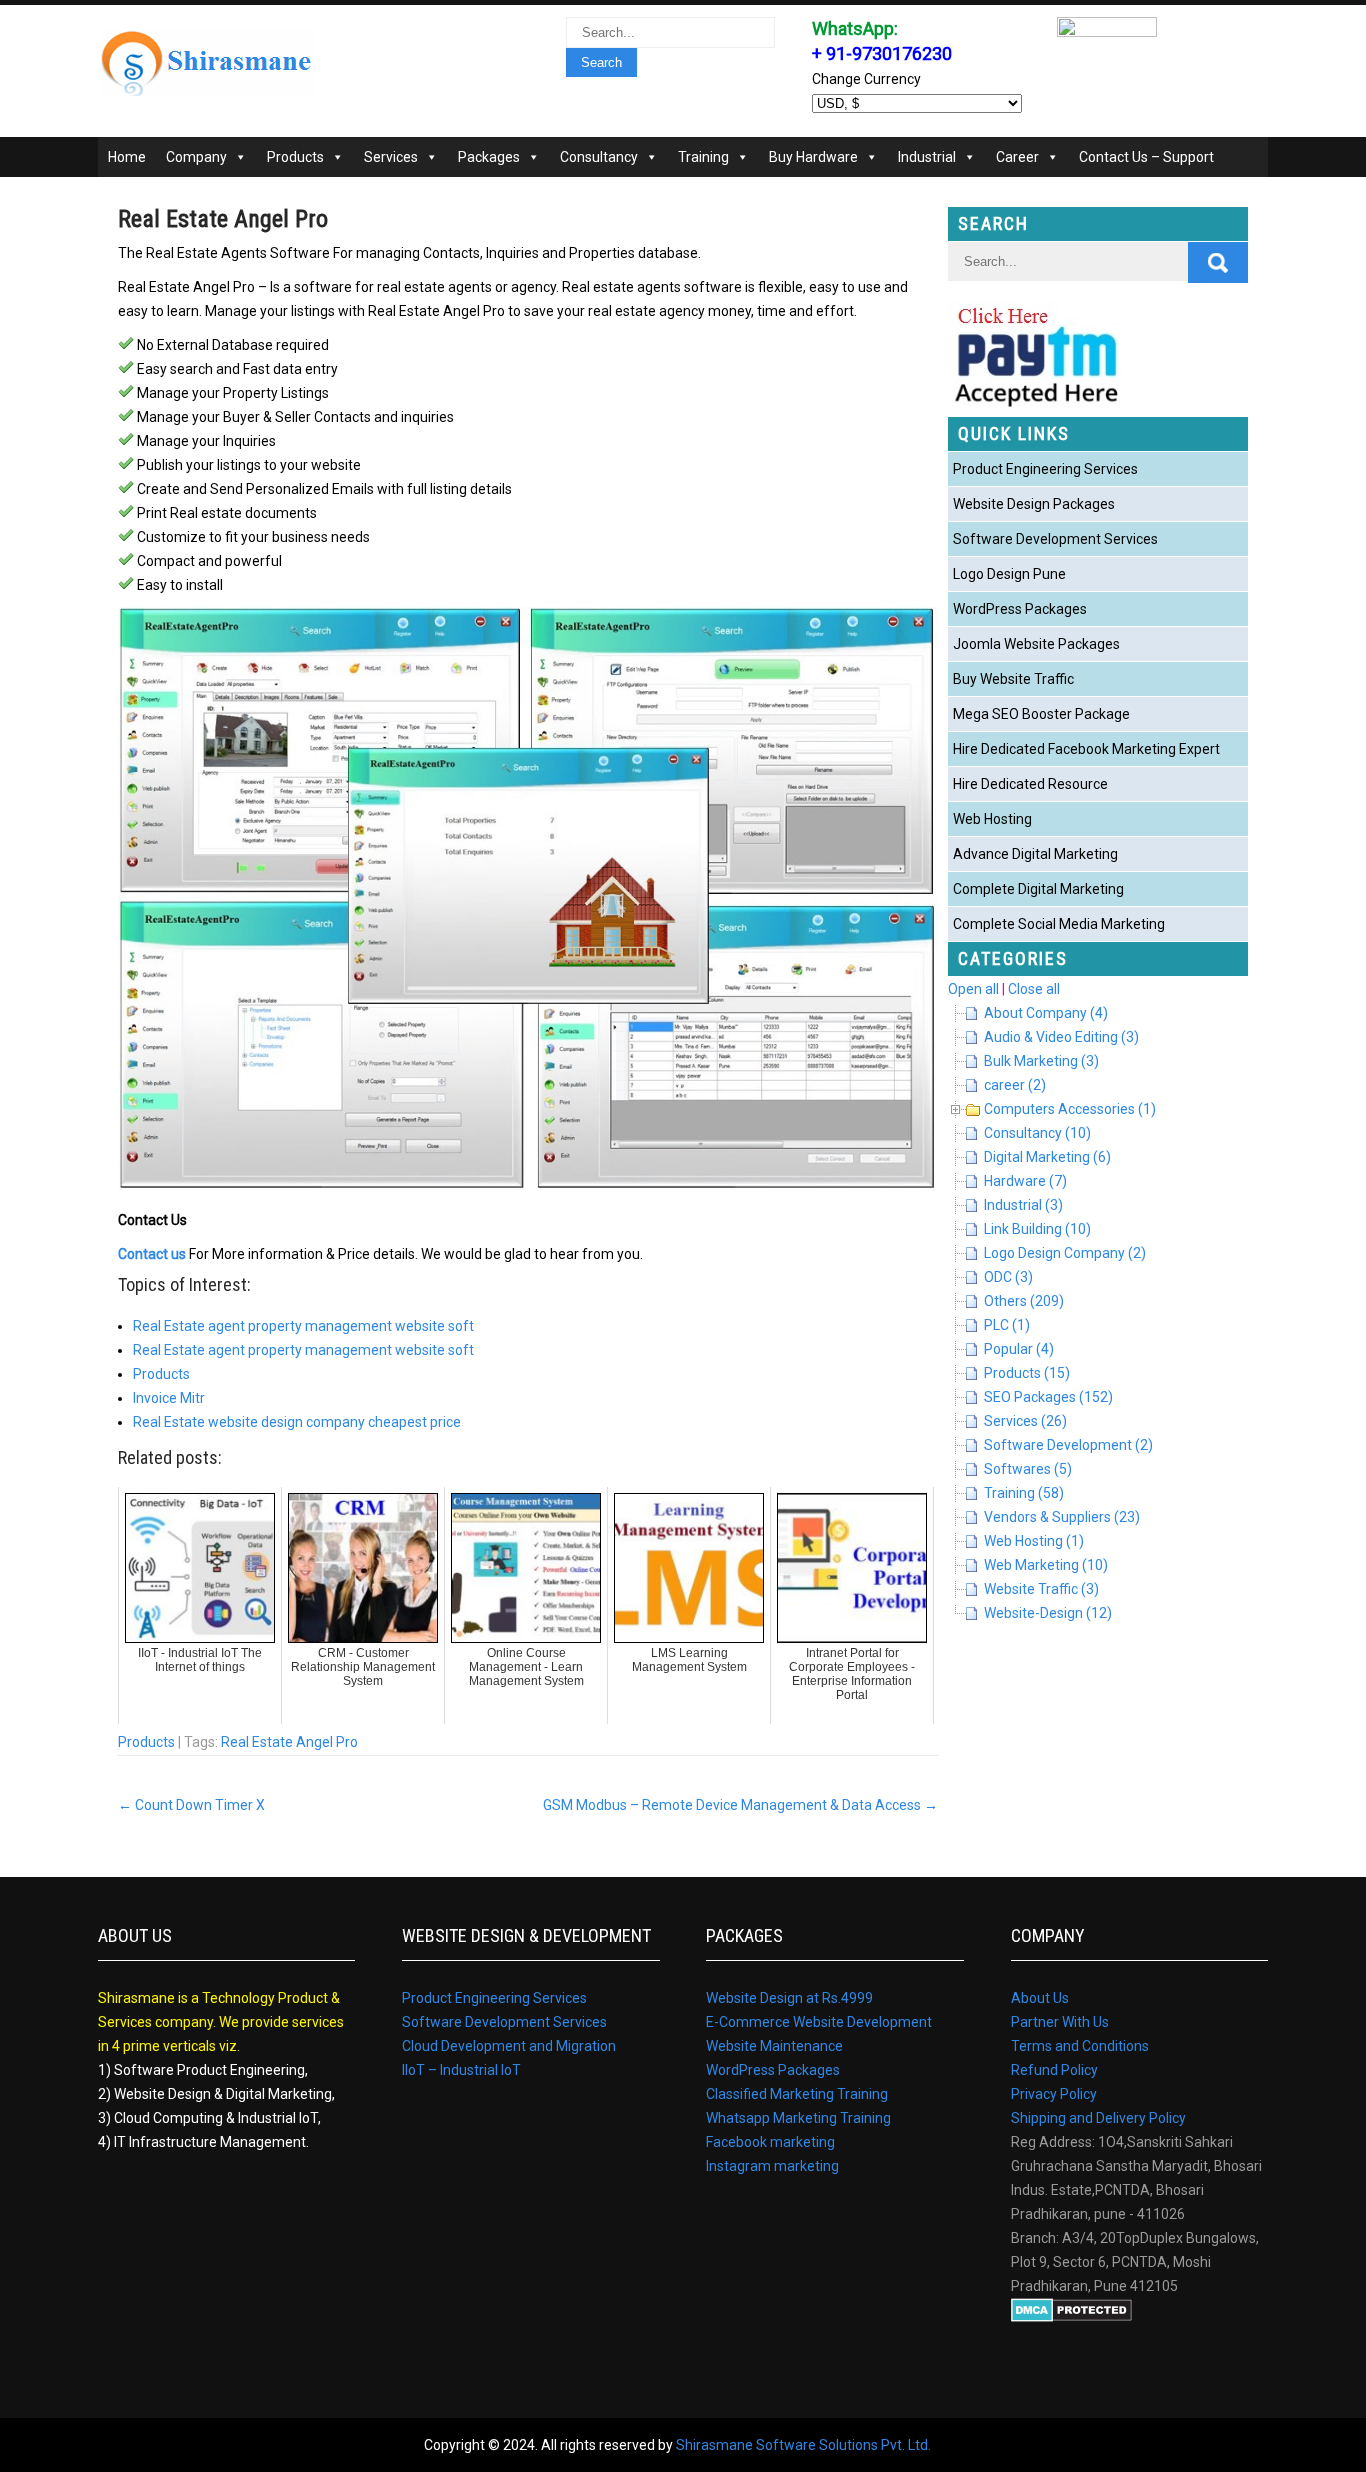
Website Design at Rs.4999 (789, 1998)
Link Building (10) (1037, 1229)
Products (295, 157)
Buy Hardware (813, 157)
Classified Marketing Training (797, 2094)
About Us (1040, 1998)
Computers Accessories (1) (1070, 1109)
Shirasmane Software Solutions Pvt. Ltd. (803, 2445)
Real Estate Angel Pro (289, 1742)
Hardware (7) (1025, 1181)
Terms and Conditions (1080, 2046)
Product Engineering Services (1045, 469)
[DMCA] (1071, 2317)
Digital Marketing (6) (1047, 1157)
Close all (1034, 989)
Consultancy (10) (1037, 1133)
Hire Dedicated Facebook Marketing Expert (1086, 749)
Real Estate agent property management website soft (303, 1326)
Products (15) (1027, 1373)
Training (703, 157)
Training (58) (1024, 1493)
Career (1017, 157)
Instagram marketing (772, 2166)
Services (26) (1025, 1421)
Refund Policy (1054, 2070)
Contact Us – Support (1146, 157)
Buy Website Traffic (1013, 679)
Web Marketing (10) (1046, 1565)
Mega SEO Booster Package (1041, 714)
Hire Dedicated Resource (1030, 784)
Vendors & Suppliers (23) (1062, 1517)
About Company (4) (1046, 1013)
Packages (489, 157)
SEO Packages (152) (1048, 1397)
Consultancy (599, 157)
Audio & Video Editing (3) (1061, 1037)
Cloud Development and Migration (509, 2046)
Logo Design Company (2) (1065, 1253)
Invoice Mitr (169, 1398)
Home (127, 157)
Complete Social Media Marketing (1059, 924)
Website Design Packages (1034, 504)
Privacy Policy (1054, 2094)
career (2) (1015, 1085)
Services (391, 157)
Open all (973, 989)
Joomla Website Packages (1036, 644)
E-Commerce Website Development (819, 2022)
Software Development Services (1055, 539)
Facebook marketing (770, 2142)
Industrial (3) (1023, 1205)
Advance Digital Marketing (1035, 854)
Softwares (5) (1028, 1469)
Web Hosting (992, 819)
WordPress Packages (1020, 609)
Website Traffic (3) (1041, 1589)
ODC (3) (1008, 1277)
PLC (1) (1007, 1325)
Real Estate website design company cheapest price (297, 1422)
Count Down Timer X (191, 1805)
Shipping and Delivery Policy (1098, 2118)
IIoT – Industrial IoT (461, 2070)
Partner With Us (1060, 2022)
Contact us (152, 1254)
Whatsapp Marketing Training (798, 2118)
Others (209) (1024, 1301)
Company (196, 157)
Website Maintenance (774, 2046)
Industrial (927, 157)
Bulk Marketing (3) (1041, 1061)
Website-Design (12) (1048, 1613)
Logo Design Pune (1009, 574)
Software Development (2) (1068, 1445)
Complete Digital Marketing (1038, 889)
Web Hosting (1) (1034, 1541)
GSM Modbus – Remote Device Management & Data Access (740, 1805)
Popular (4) (1019, 1349)
